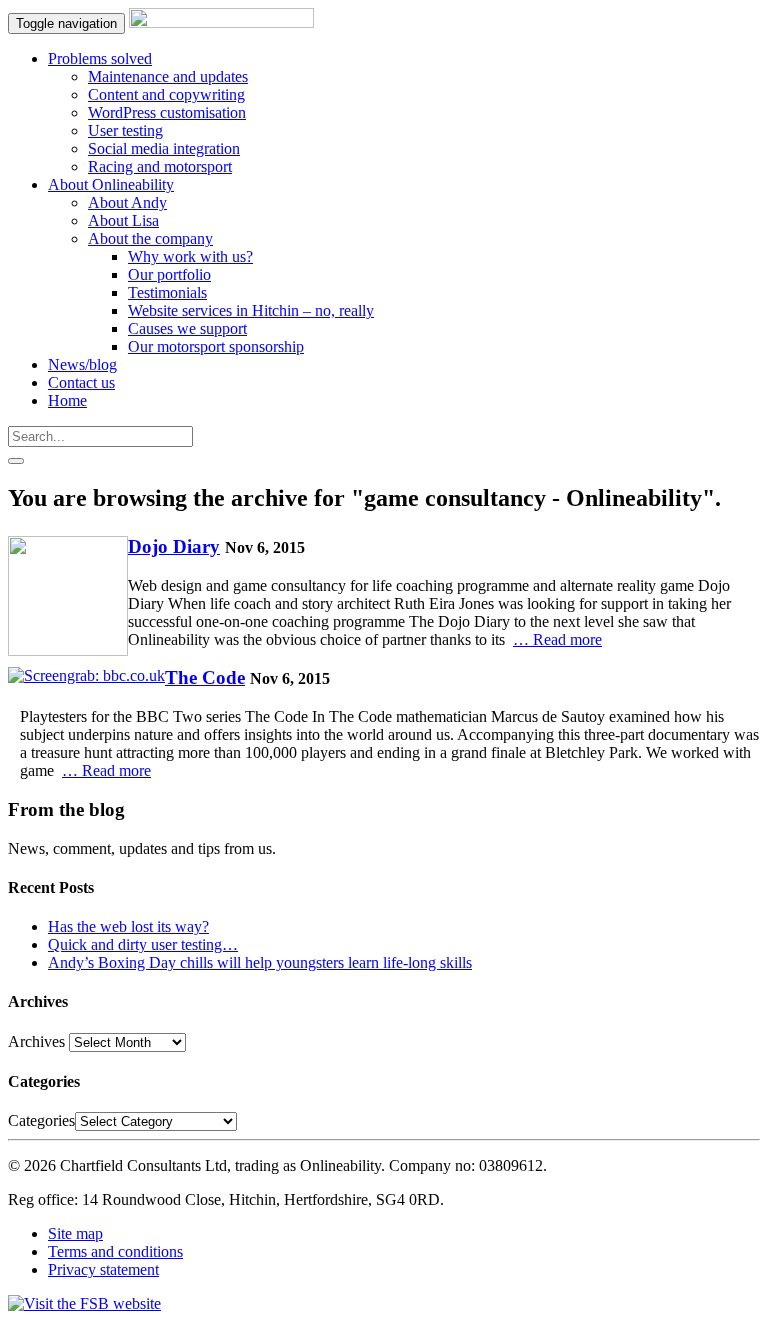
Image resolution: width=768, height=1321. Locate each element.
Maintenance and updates (168, 76)
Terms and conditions (115, 1251)
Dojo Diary (174, 546)
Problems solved (100, 58)
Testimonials (167, 292)
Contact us (81, 382)
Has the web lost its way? (128, 926)
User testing (125, 130)
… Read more (557, 639)
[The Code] (86, 676)
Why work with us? (190, 256)
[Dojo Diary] (68, 598)
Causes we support (187, 328)
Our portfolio (169, 274)
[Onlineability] (221, 22)
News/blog (82, 364)
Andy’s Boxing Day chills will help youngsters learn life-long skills (260, 962)
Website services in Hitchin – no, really (251, 310)
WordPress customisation (167, 112)
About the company (150, 238)
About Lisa (123, 220)
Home (67, 400)
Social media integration (164, 148)
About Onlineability (111, 184)
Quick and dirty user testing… (143, 944)
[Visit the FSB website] (84, 1303)
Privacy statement (103, 1269)
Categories (41, 1120)
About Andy (127, 202)
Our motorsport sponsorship (216, 346)
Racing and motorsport (160, 166)
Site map (75, 1233)
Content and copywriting (166, 94)
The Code (205, 677)
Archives (36, 1041)
